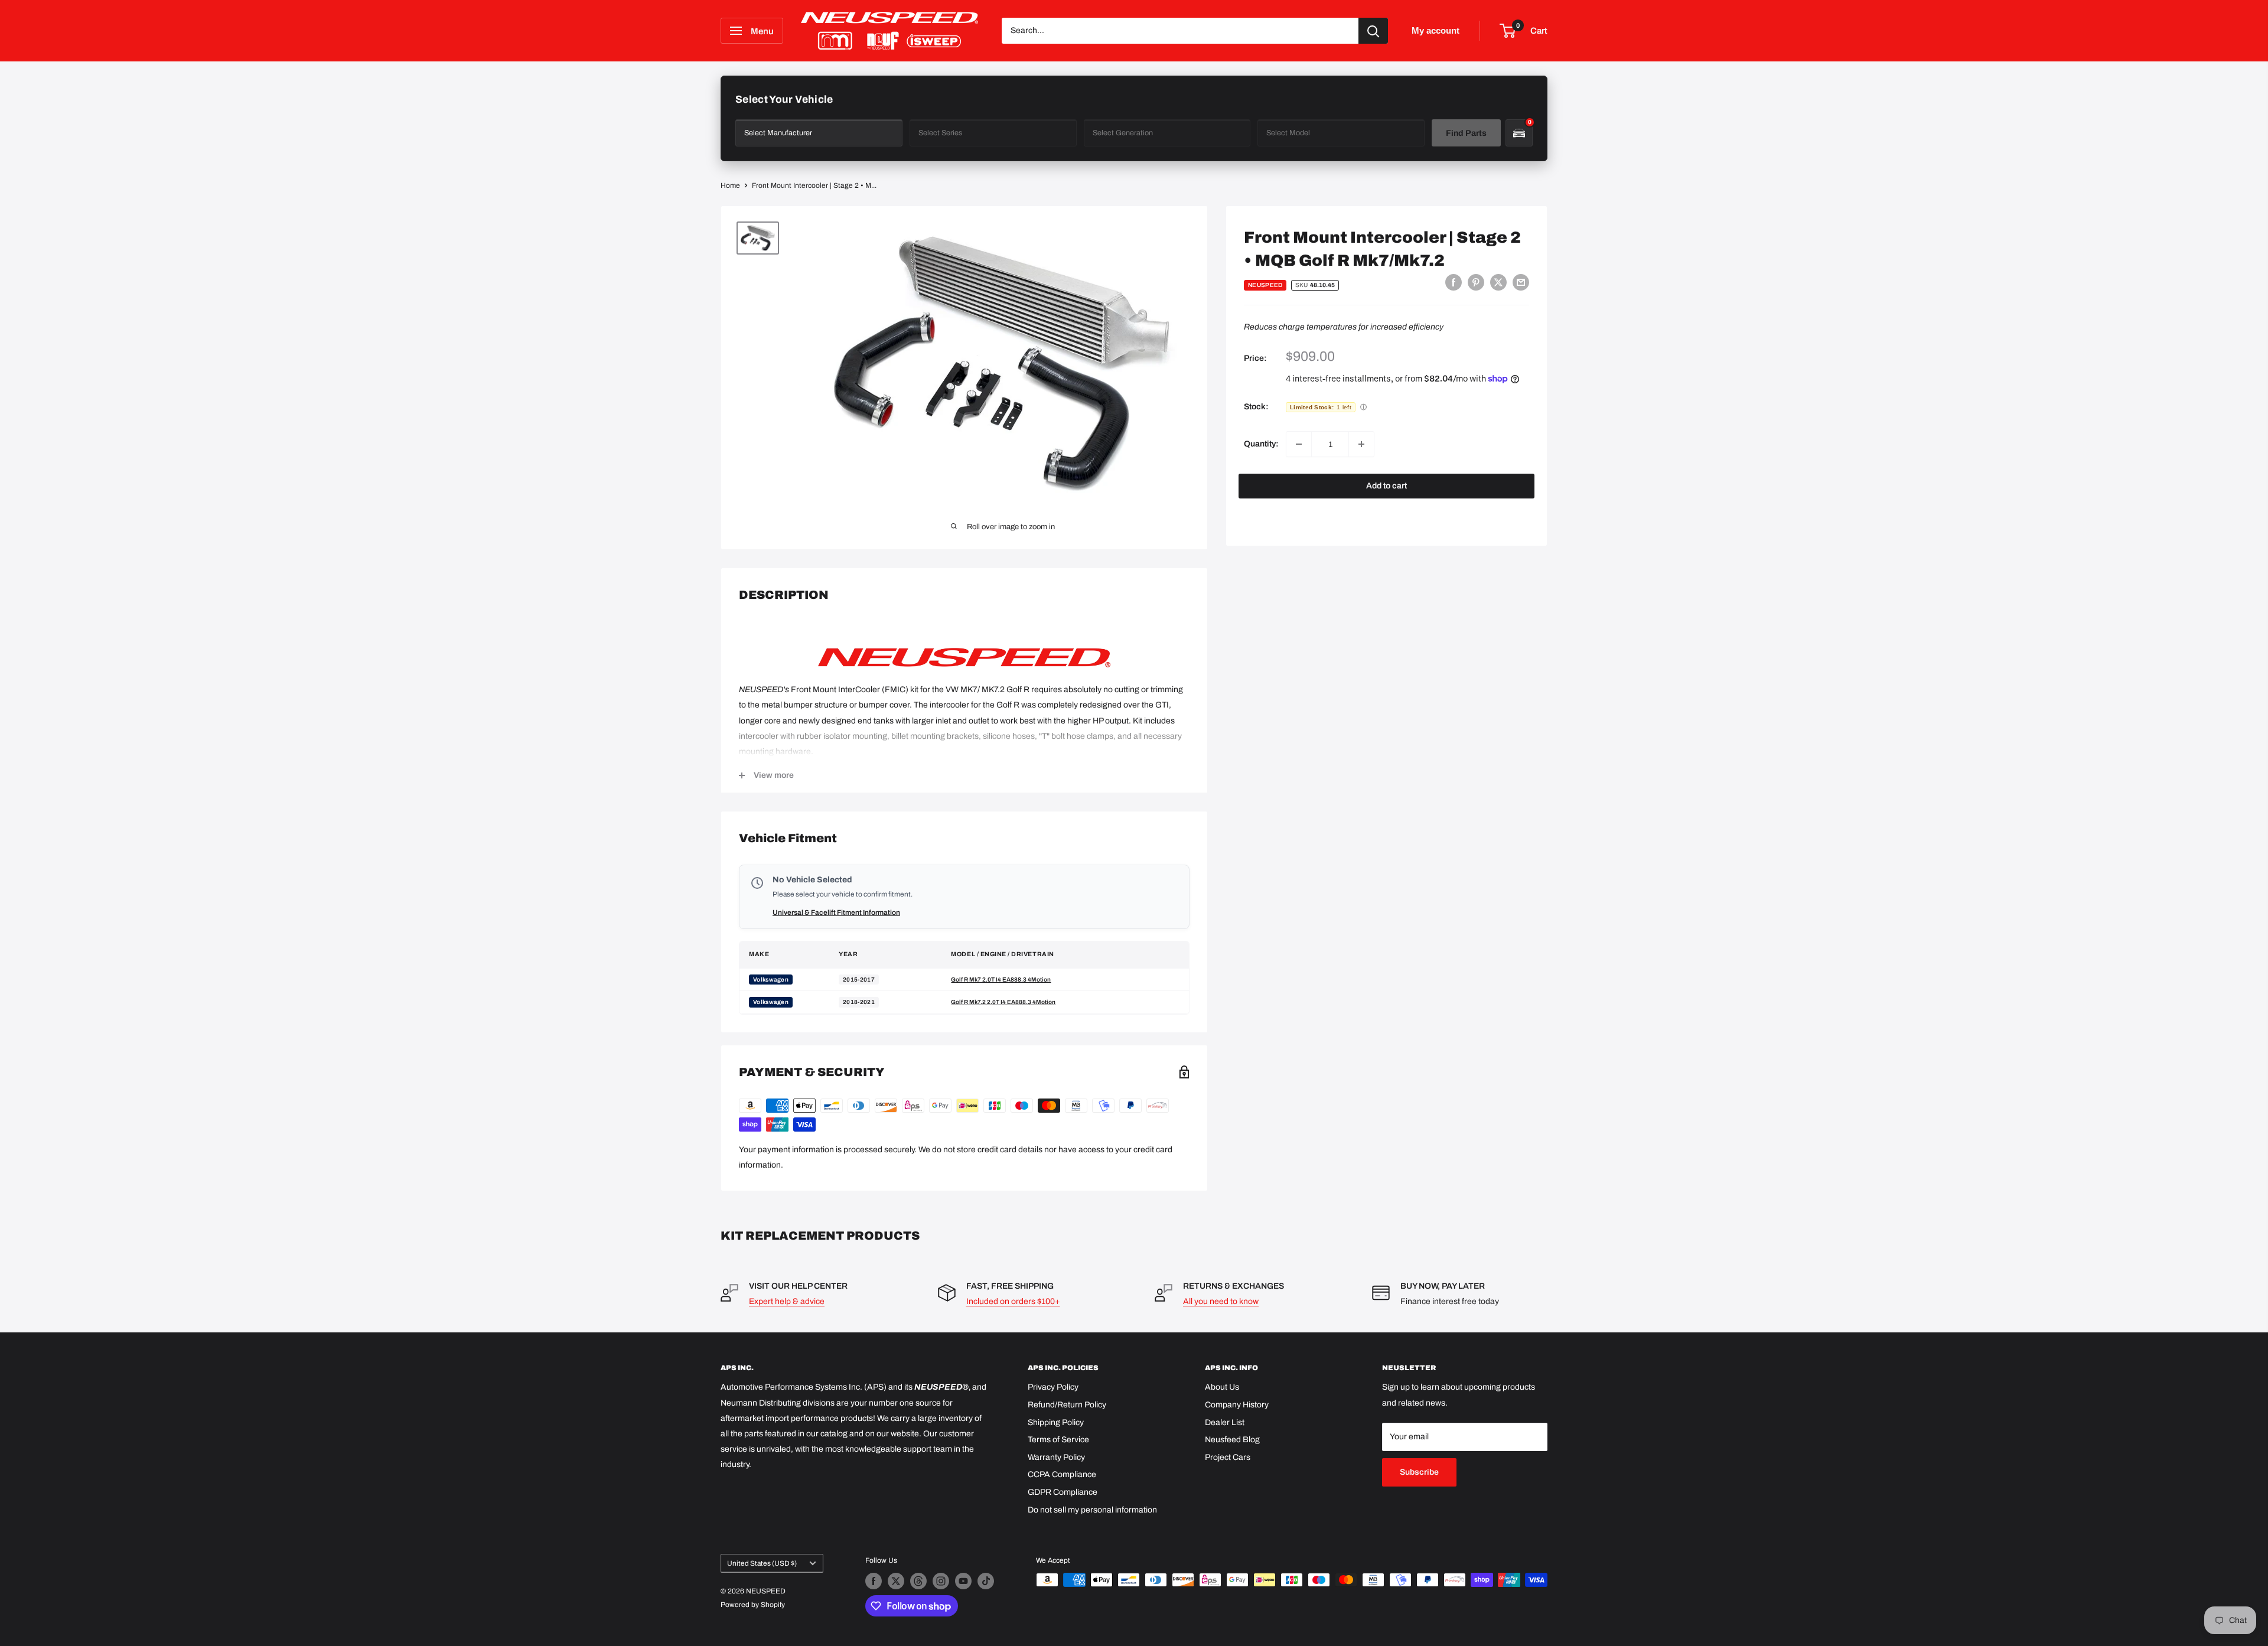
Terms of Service (1058, 1440)
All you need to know (1221, 1301)
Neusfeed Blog (1232, 1440)
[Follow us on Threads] (918, 1581)
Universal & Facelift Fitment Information (836, 912)
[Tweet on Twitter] (1498, 282)
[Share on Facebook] (1454, 282)
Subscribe (1419, 1472)
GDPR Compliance (1063, 1492)
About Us (1222, 1387)
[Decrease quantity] (1299, 444)
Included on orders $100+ (1013, 1301)
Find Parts (1466, 133)
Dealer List (1225, 1422)
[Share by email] (1521, 282)
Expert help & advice (787, 1301)
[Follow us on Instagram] (941, 1581)
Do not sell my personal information (1092, 1510)
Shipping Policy (1056, 1422)
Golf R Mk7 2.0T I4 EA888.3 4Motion (1001, 980)
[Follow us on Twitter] (896, 1581)
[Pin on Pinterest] (1476, 282)
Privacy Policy (1053, 1387)
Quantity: (1261, 444)
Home (730, 185)
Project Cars (1228, 1457)
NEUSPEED (1265, 285)
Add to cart (1386, 486)
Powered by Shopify (753, 1605)
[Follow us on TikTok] (986, 1581)
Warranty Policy (1056, 1457)
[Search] (1373, 31)
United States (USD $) (762, 1563)
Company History (1237, 1405)
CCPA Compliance (1062, 1474)
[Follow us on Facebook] (874, 1581)
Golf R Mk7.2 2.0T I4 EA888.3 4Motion (1003, 1002)
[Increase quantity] (1361, 444)
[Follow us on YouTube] (963, 1581)
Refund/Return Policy (1067, 1405)
